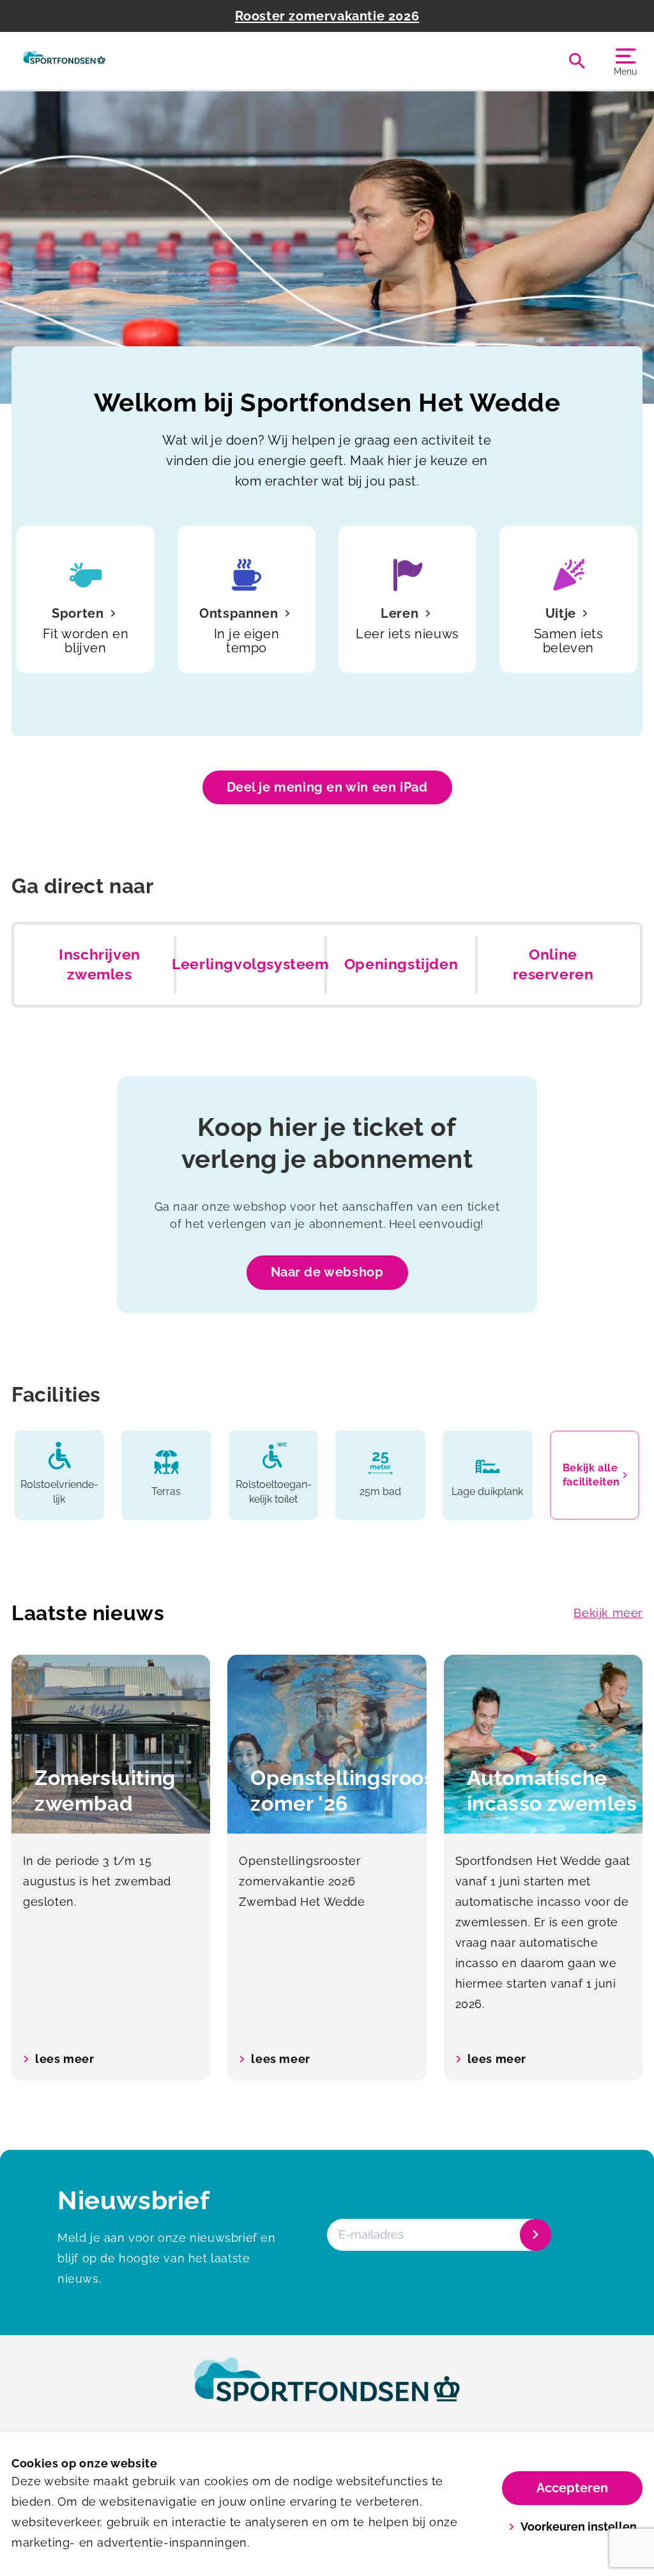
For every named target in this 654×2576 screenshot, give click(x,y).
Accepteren (572, 2488)
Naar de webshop (327, 1272)
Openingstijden (401, 964)
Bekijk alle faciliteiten (591, 1475)
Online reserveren (553, 965)
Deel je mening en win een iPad (327, 787)
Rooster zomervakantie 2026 (327, 16)
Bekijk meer (608, 1613)
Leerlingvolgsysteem (250, 964)
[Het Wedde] (64, 61)
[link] (327, 2391)
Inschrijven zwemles (100, 965)
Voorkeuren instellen (579, 2526)
